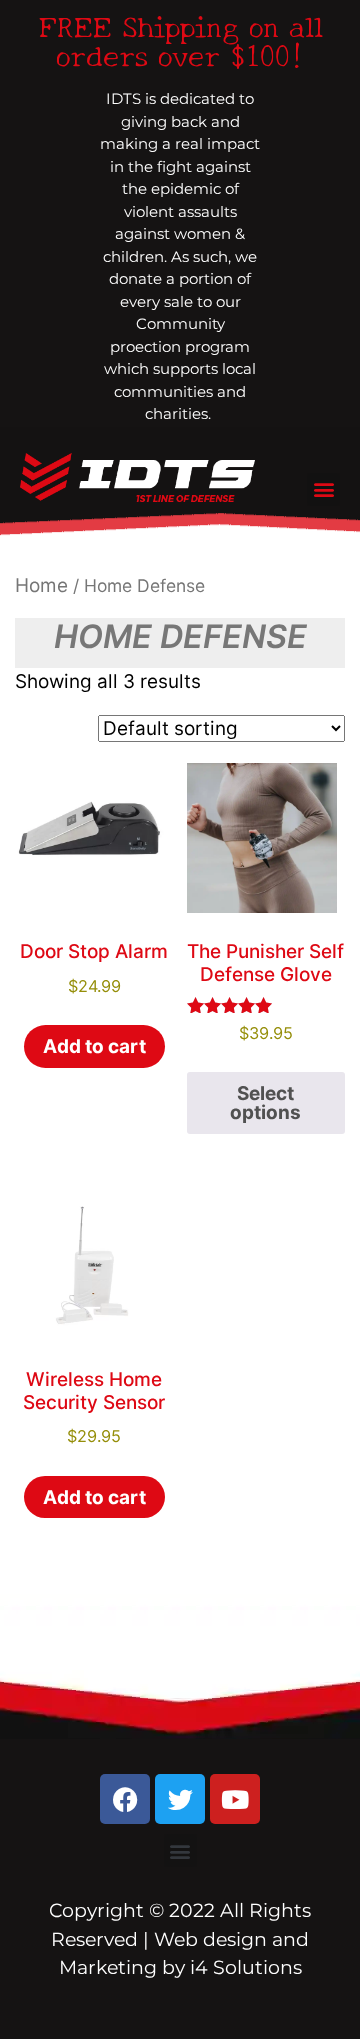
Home (41, 585)
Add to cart (94, 1046)
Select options (265, 1103)
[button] (323, 489)
